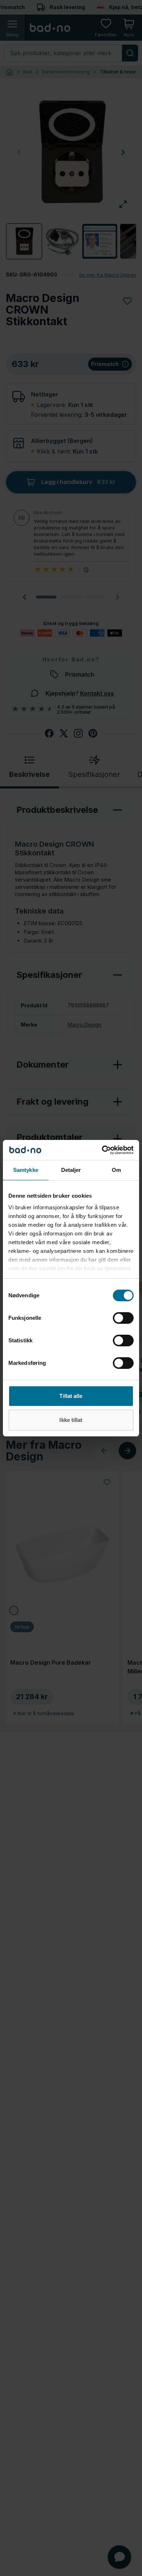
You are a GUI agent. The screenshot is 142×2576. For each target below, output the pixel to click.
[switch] (123, 1318)
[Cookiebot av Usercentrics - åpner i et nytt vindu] (102, 1150)
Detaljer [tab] (71, 1170)
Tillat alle (71, 1396)
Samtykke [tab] (26, 1170)
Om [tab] (116, 1170)
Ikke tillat (71, 1420)
